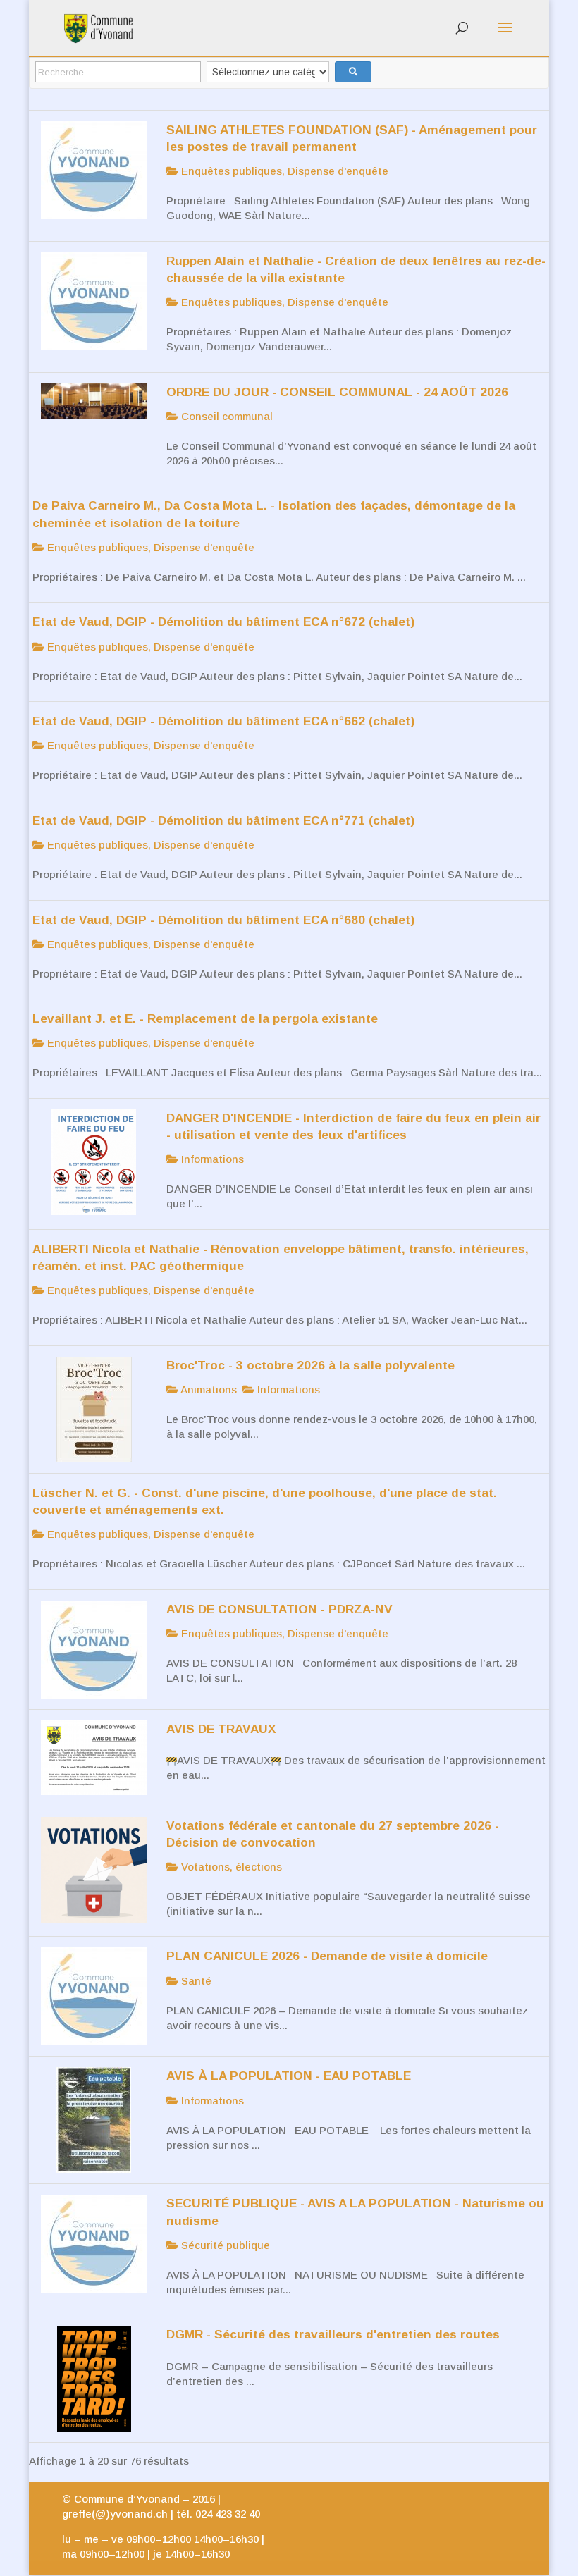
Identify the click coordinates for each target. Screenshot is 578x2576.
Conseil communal (226, 416)
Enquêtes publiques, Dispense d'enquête (283, 171)
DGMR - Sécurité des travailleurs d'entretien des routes (333, 2334)
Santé (195, 1981)
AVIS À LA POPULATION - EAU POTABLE (289, 2076)
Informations (211, 1159)
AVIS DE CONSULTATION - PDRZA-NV (279, 1609)
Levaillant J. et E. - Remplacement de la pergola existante (205, 1018)
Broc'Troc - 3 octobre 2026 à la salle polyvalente (310, 1365)
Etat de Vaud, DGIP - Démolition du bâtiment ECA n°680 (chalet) (223, 920)
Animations (208, 1389)
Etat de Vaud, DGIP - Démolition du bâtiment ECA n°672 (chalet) (223, 622)
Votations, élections (230, 1867)
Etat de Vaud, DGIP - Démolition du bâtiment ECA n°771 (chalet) (223, 820)
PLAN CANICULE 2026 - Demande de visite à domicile (327, 1956)
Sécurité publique (224, 2245)
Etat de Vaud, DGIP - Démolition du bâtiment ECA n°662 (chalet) (223, 721)
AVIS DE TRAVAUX (221, 1729)
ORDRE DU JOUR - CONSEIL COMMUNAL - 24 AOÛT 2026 (337, 392)
